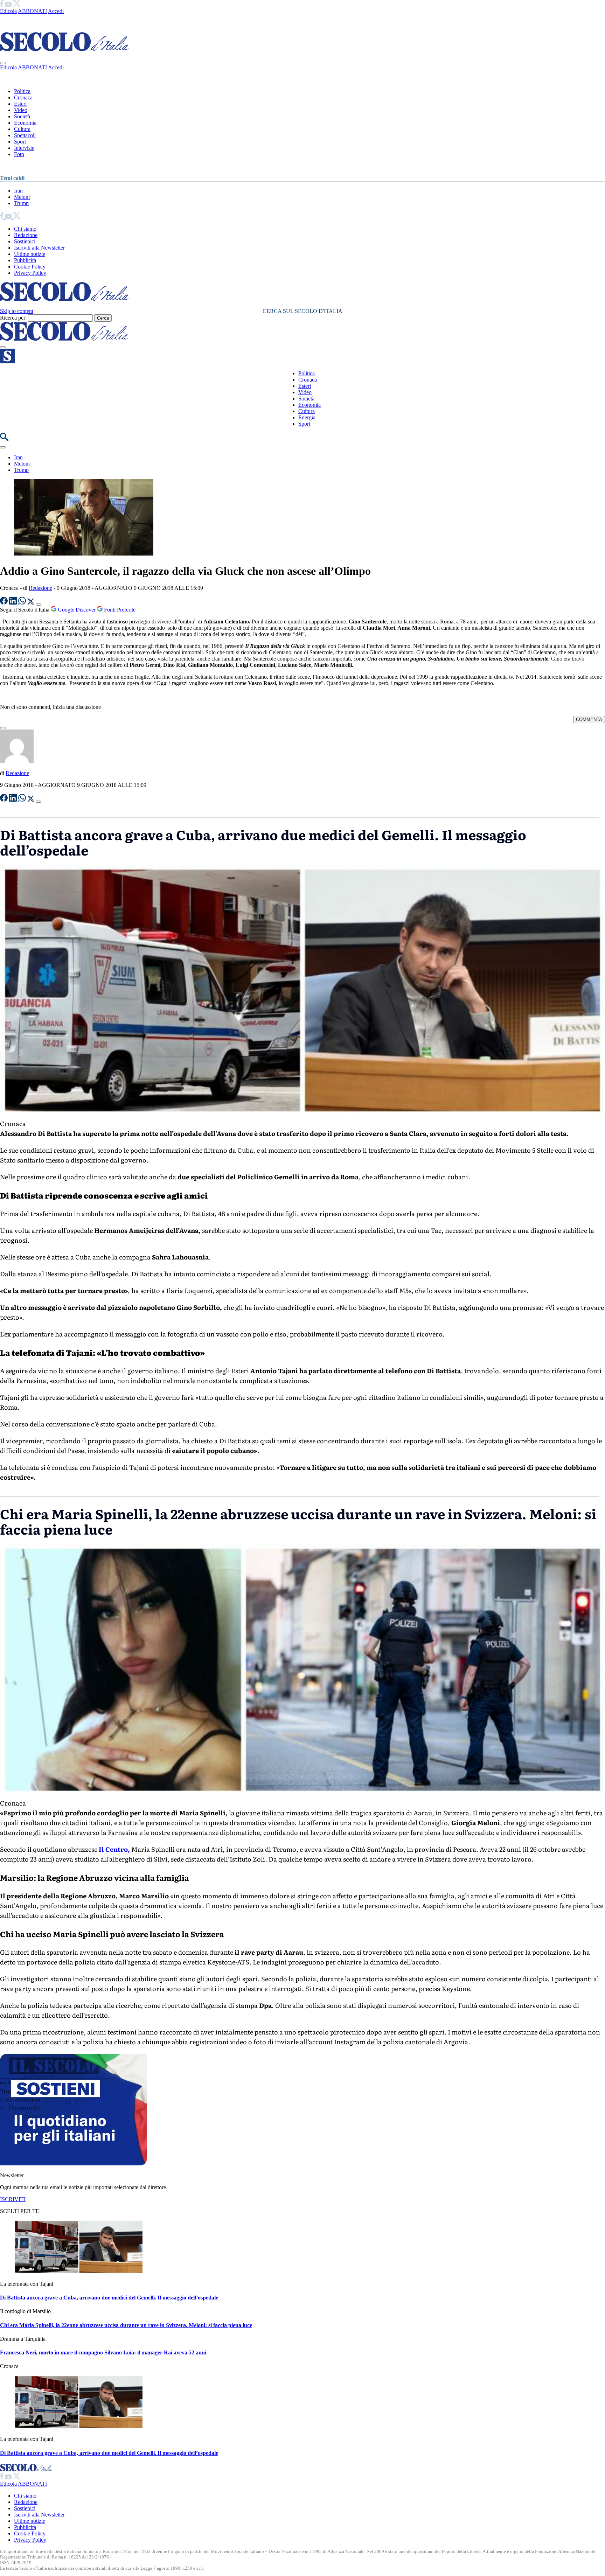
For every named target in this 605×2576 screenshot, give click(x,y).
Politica (22, 91)
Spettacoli (25, 135)
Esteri (20, 104)
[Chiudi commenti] (3, 728)
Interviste (24, 148)
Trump (21, 203)
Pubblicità (25, 260)
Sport (20, 142)
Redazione (26, 235)
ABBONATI (32, 11)
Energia (307, 417)
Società (22, 116)
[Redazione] (17, 761)
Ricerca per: (13, 318)
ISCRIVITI (13, 2199)
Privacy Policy (30, 273)
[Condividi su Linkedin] (14, 603)
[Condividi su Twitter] (32, 603)
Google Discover (77, 610)
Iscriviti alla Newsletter (39, 248)
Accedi (56, 11)
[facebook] (2, 5)
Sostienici (25, 241)
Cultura (22, 129)
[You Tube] (9, 5)
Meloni (22, 197)
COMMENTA (589, 720)
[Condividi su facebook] (5, 603)
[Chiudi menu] (3, 63)
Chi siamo (25, 229)
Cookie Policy (30, 267)
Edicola (8, 11)
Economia (25, 123)
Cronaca (23, 97)
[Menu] (3, 347)
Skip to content (17, 311)
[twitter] (17, 5)
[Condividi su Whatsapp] (23, 603)
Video (21, 110)
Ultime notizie (30, 254)
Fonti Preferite (119, 610)
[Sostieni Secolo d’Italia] (74, 2163)
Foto (19, 154)
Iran (18, 191)
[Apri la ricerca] (4, 439)
